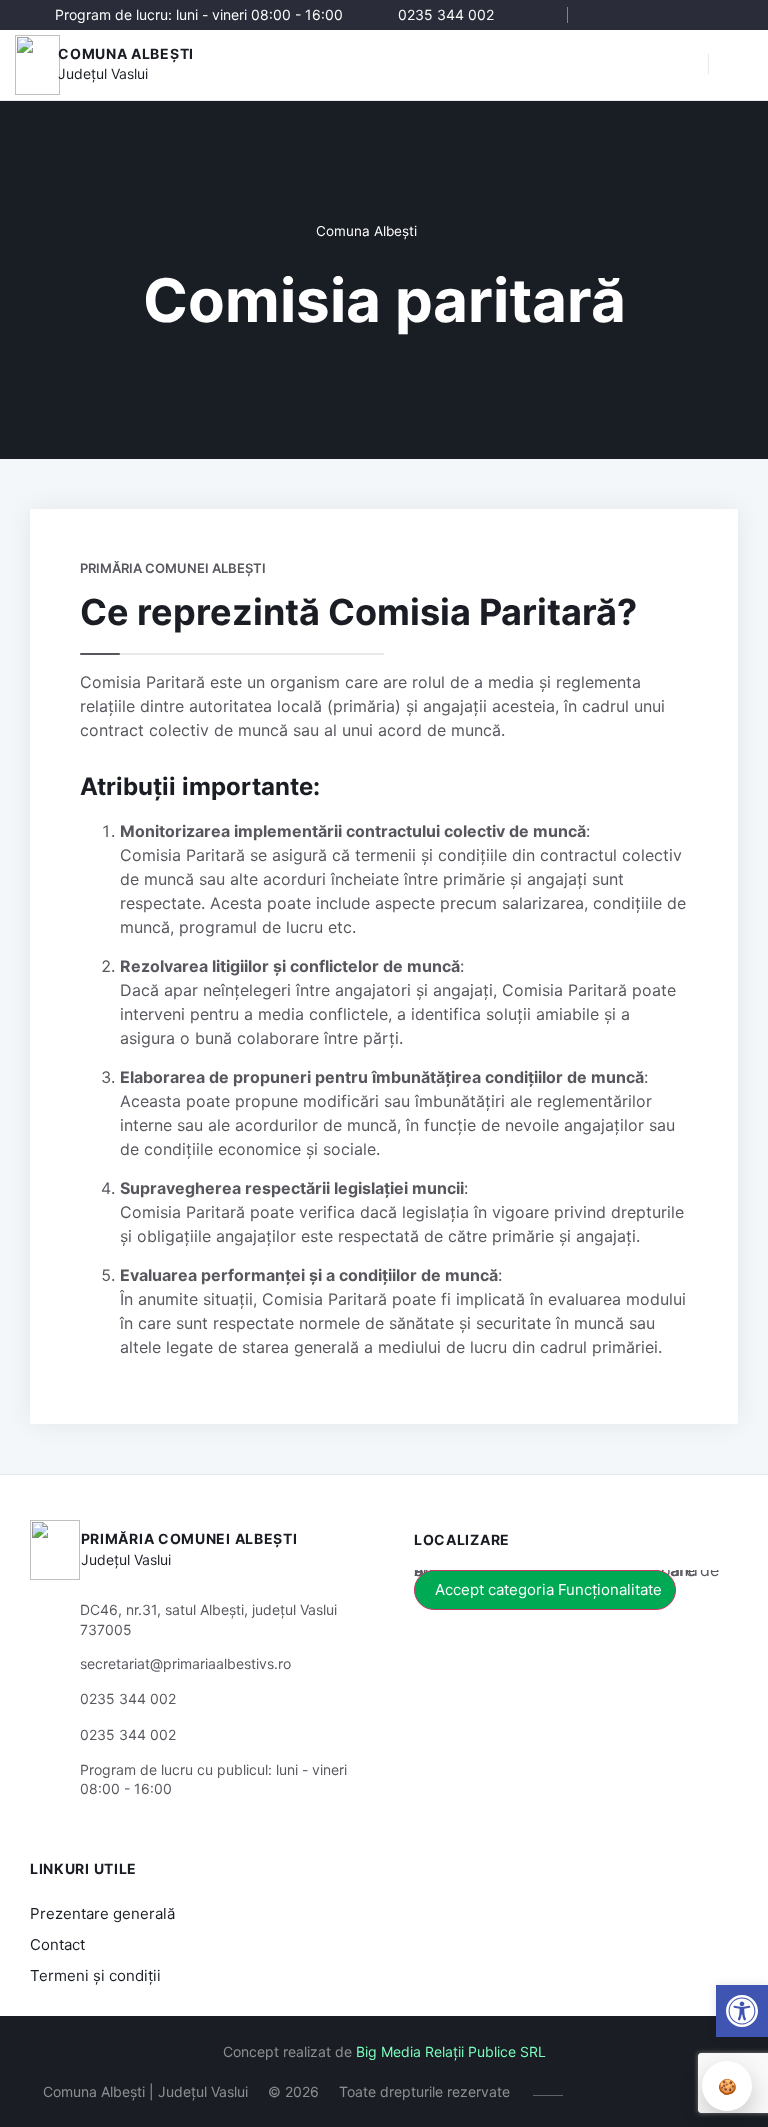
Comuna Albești (126, 53)
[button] (683, 65)
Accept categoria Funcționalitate (548, 1589)
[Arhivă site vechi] (725, 15)
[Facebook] (605, 15)
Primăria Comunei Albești (189, 1538)
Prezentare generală (102, 1913)
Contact (57, 1944)
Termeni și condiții (95, 1975)
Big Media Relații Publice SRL (451, 2051)
